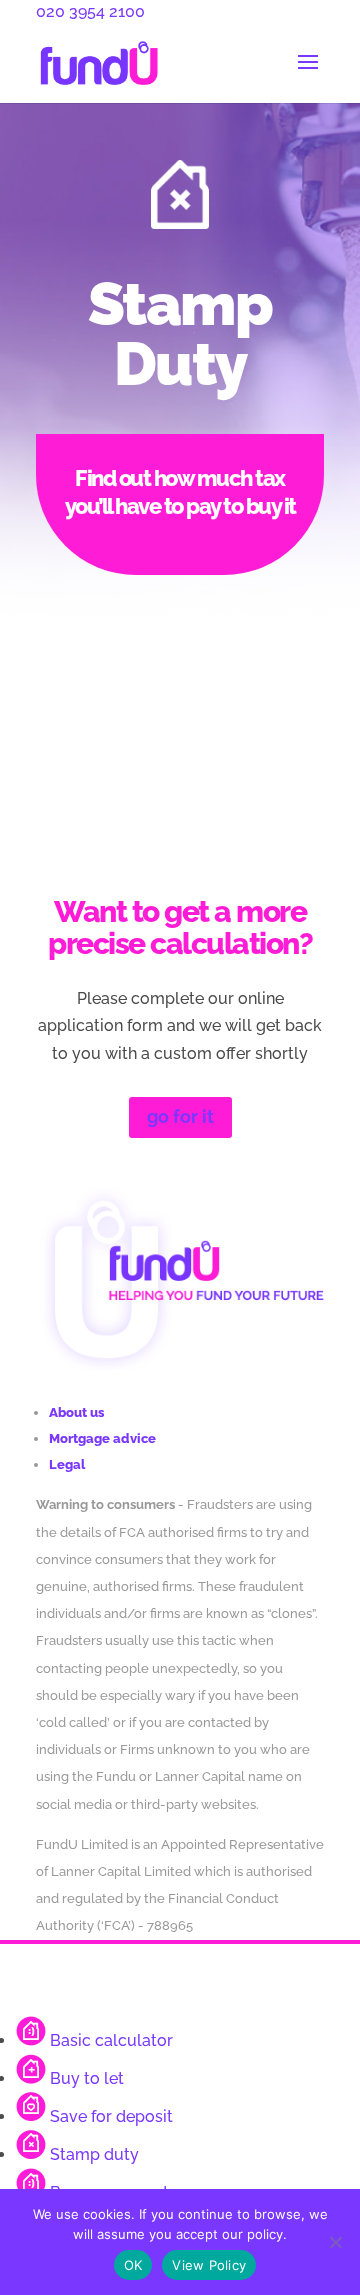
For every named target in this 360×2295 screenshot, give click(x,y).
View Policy (209, 2265)
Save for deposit (111, 2116)
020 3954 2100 (90, 11)
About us (76, 1412)
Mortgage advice (102, 1438)
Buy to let (87, 2078)
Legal (67, 1464)
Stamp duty (94, 2154)
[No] (335, 2242)
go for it (180, 1116)
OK (133, 2265)
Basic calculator (111, 2040)
